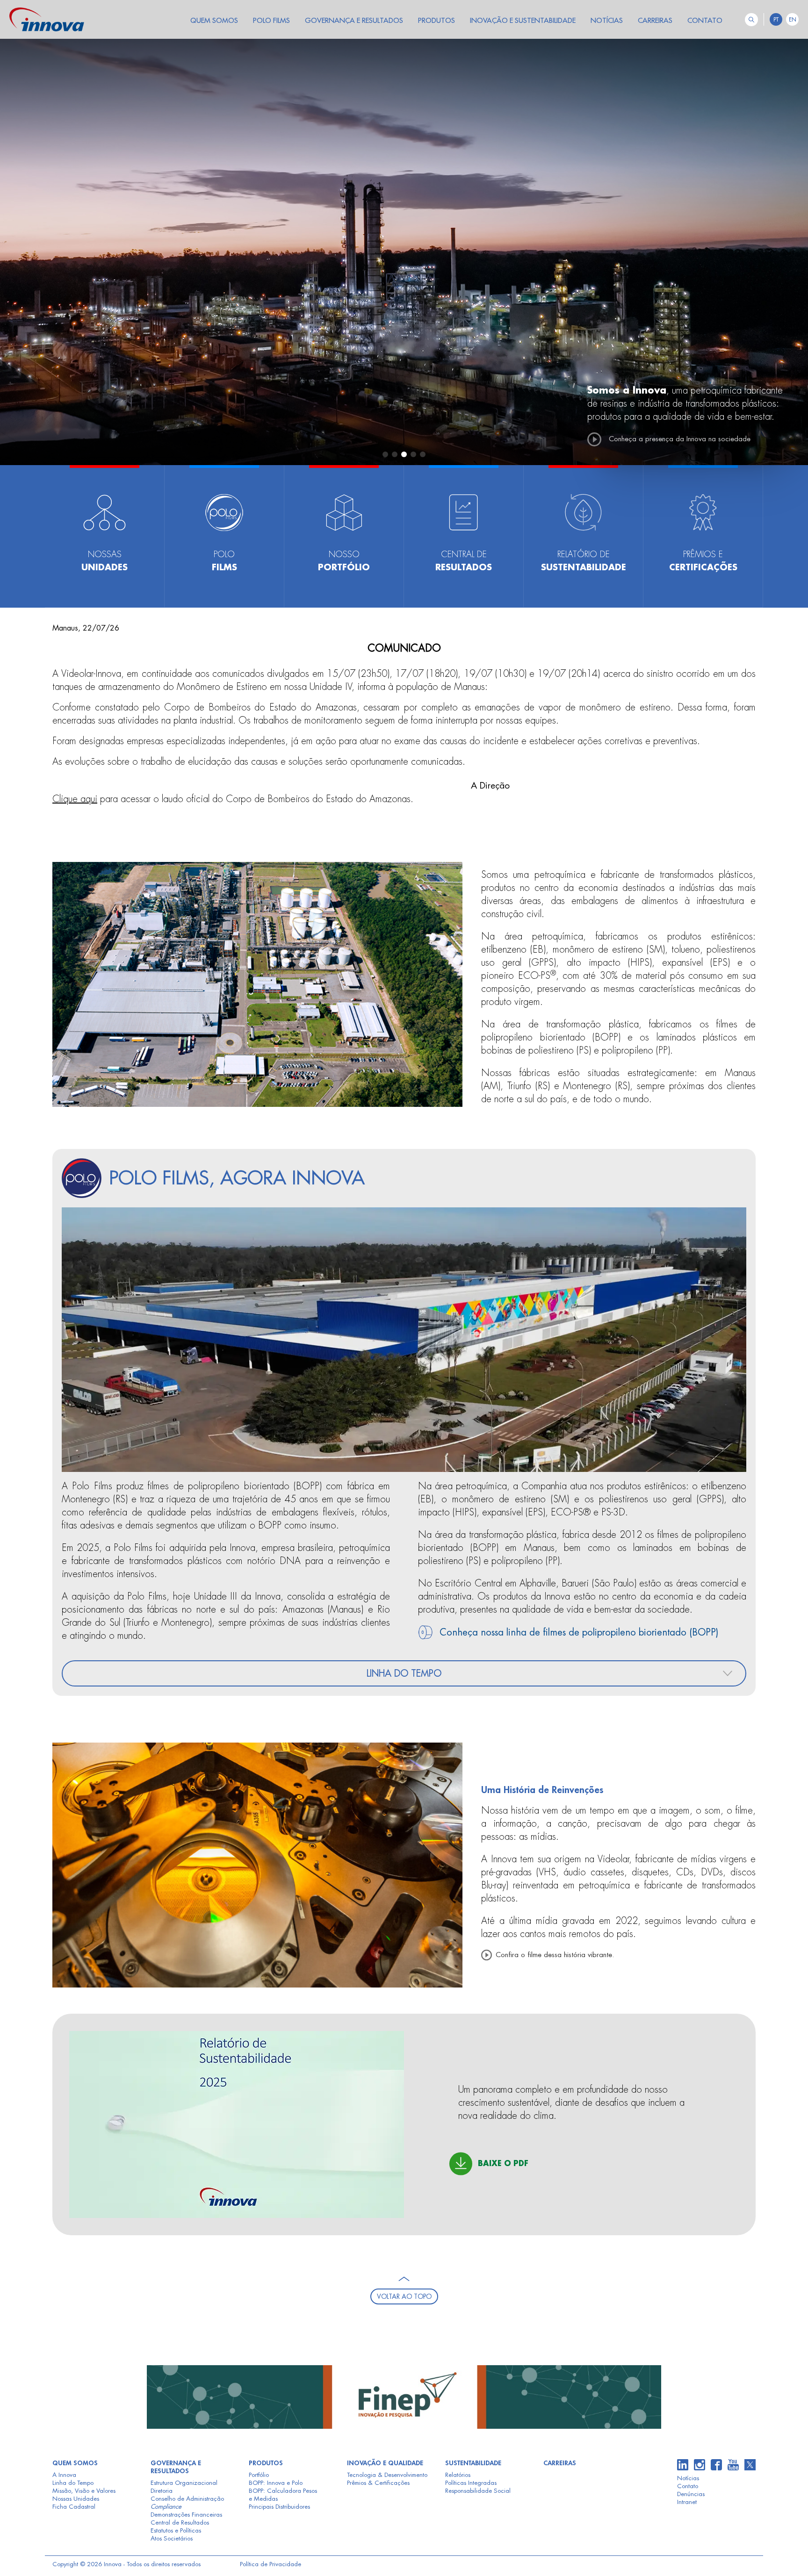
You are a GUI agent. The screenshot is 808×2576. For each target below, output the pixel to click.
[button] (385, 454)
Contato (688, 2486)
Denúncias (691, 2494)
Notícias (688, 2478)
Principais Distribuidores (279, 2507)
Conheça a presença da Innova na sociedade (680, 439)
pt (776, 20)
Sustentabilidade (473, 2463)
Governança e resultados (176, 2467)
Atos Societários (172, 2538)
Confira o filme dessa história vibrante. (555, 1955)
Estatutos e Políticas (176, 2530)
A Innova (64, 2475)
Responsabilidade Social (478, 2491)
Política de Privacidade (271, 2564)
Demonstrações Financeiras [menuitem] (186, 2515)
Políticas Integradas (471, 2483)
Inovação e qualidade (385, 2463)
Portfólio (259, 2475)
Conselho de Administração (187, 2499)
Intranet (687, 2502)
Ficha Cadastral (74, 2507)
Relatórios (458, 2475)
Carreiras (560, 2463)
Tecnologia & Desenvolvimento (387, 2475)
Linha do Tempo (73, 2483)
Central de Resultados (180, 2522)
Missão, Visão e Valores (84, 2491)
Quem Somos (75, 2463)
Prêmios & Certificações (378, 2483)
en (793, 20)
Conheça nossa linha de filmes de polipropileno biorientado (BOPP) (577, 1632)
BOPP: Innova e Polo (276, 2483)
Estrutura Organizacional (184, 2483)
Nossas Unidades (76, 2499)
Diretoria (162, 2491)
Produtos (266, 2463)
